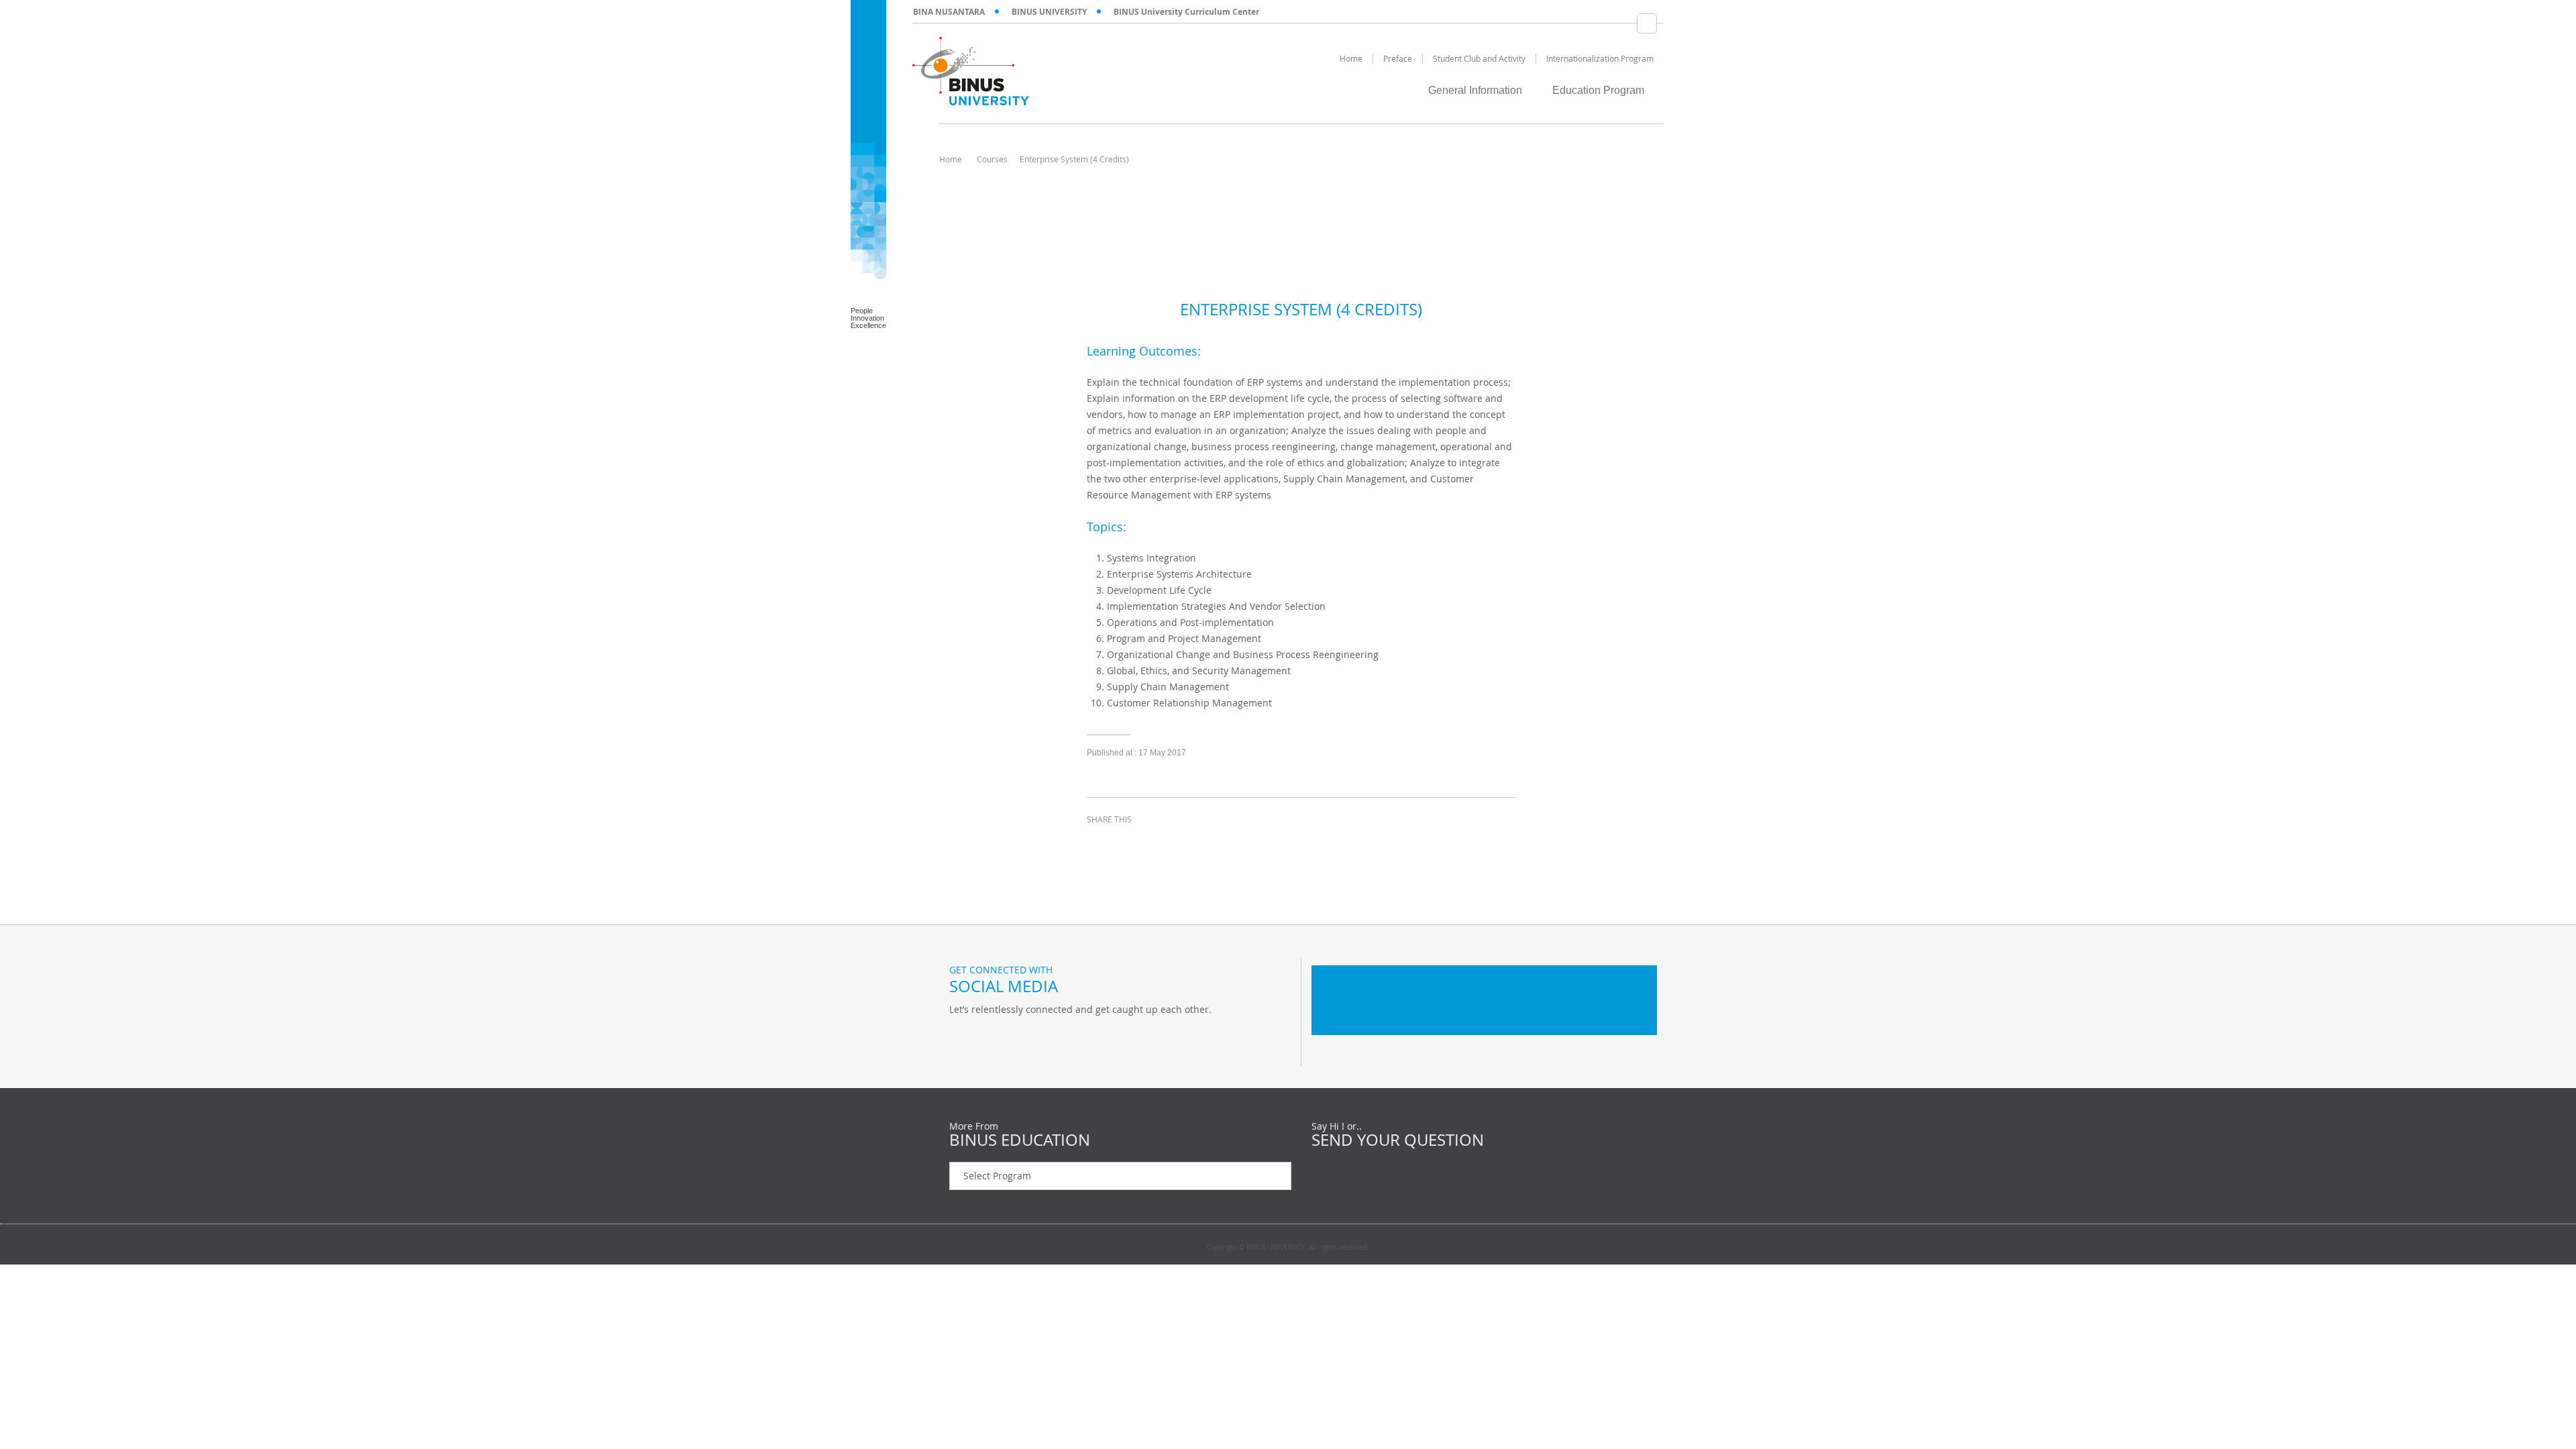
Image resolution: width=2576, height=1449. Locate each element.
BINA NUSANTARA (949, 12)
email (1201, 844)
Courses (992, 159)
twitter (1134, 844)
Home (951, 159)
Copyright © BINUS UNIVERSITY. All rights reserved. (1288, 1248)
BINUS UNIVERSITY (1049, 12)
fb (963, 1037)
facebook (1100, 844)
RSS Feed (1030, 1037)
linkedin (1167, 844)
